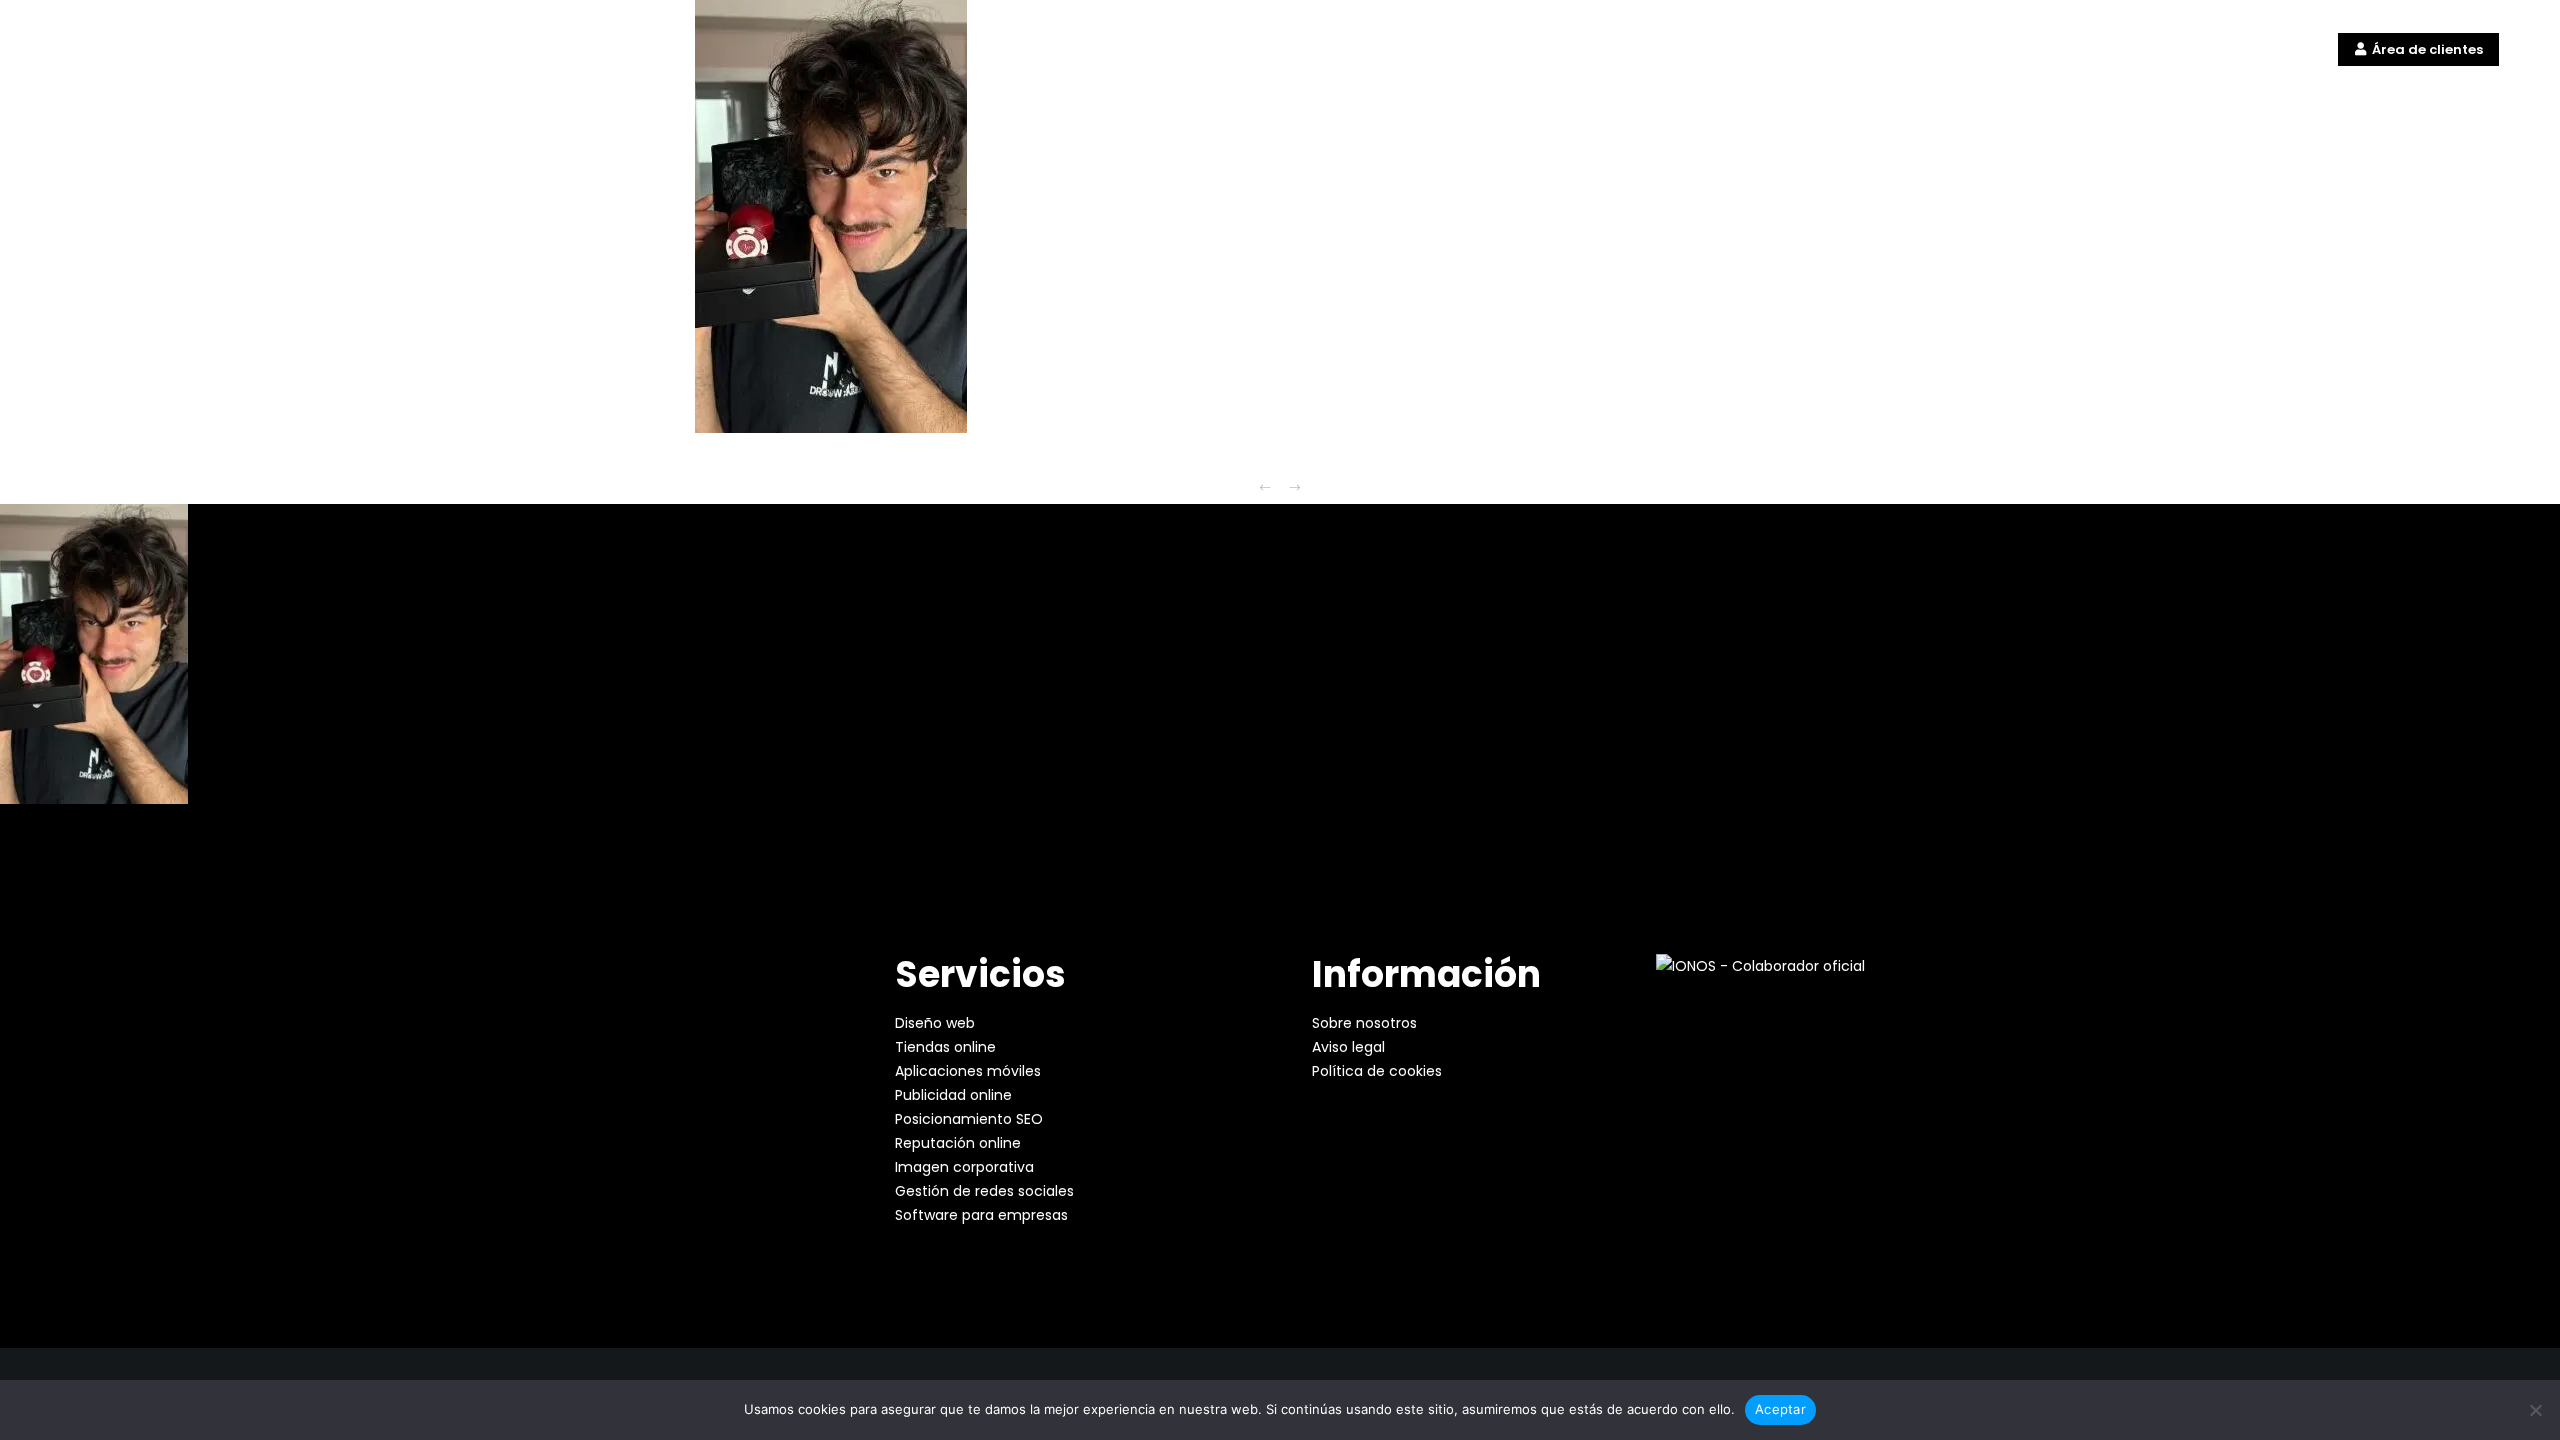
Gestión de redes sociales (984, 1191)
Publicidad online (953, 1095)
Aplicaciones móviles (968, 1071)
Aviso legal (1348, 1047)
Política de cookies (1377, 1071)
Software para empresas (981, 1215)
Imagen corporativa (964, 1167)
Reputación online (958, 1143)
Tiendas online (945, 1047)
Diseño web (935, 1023)
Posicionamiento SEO (969, 1119)
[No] (2535, 1410)
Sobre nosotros (1364, 1023)
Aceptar (1780, 1409)
